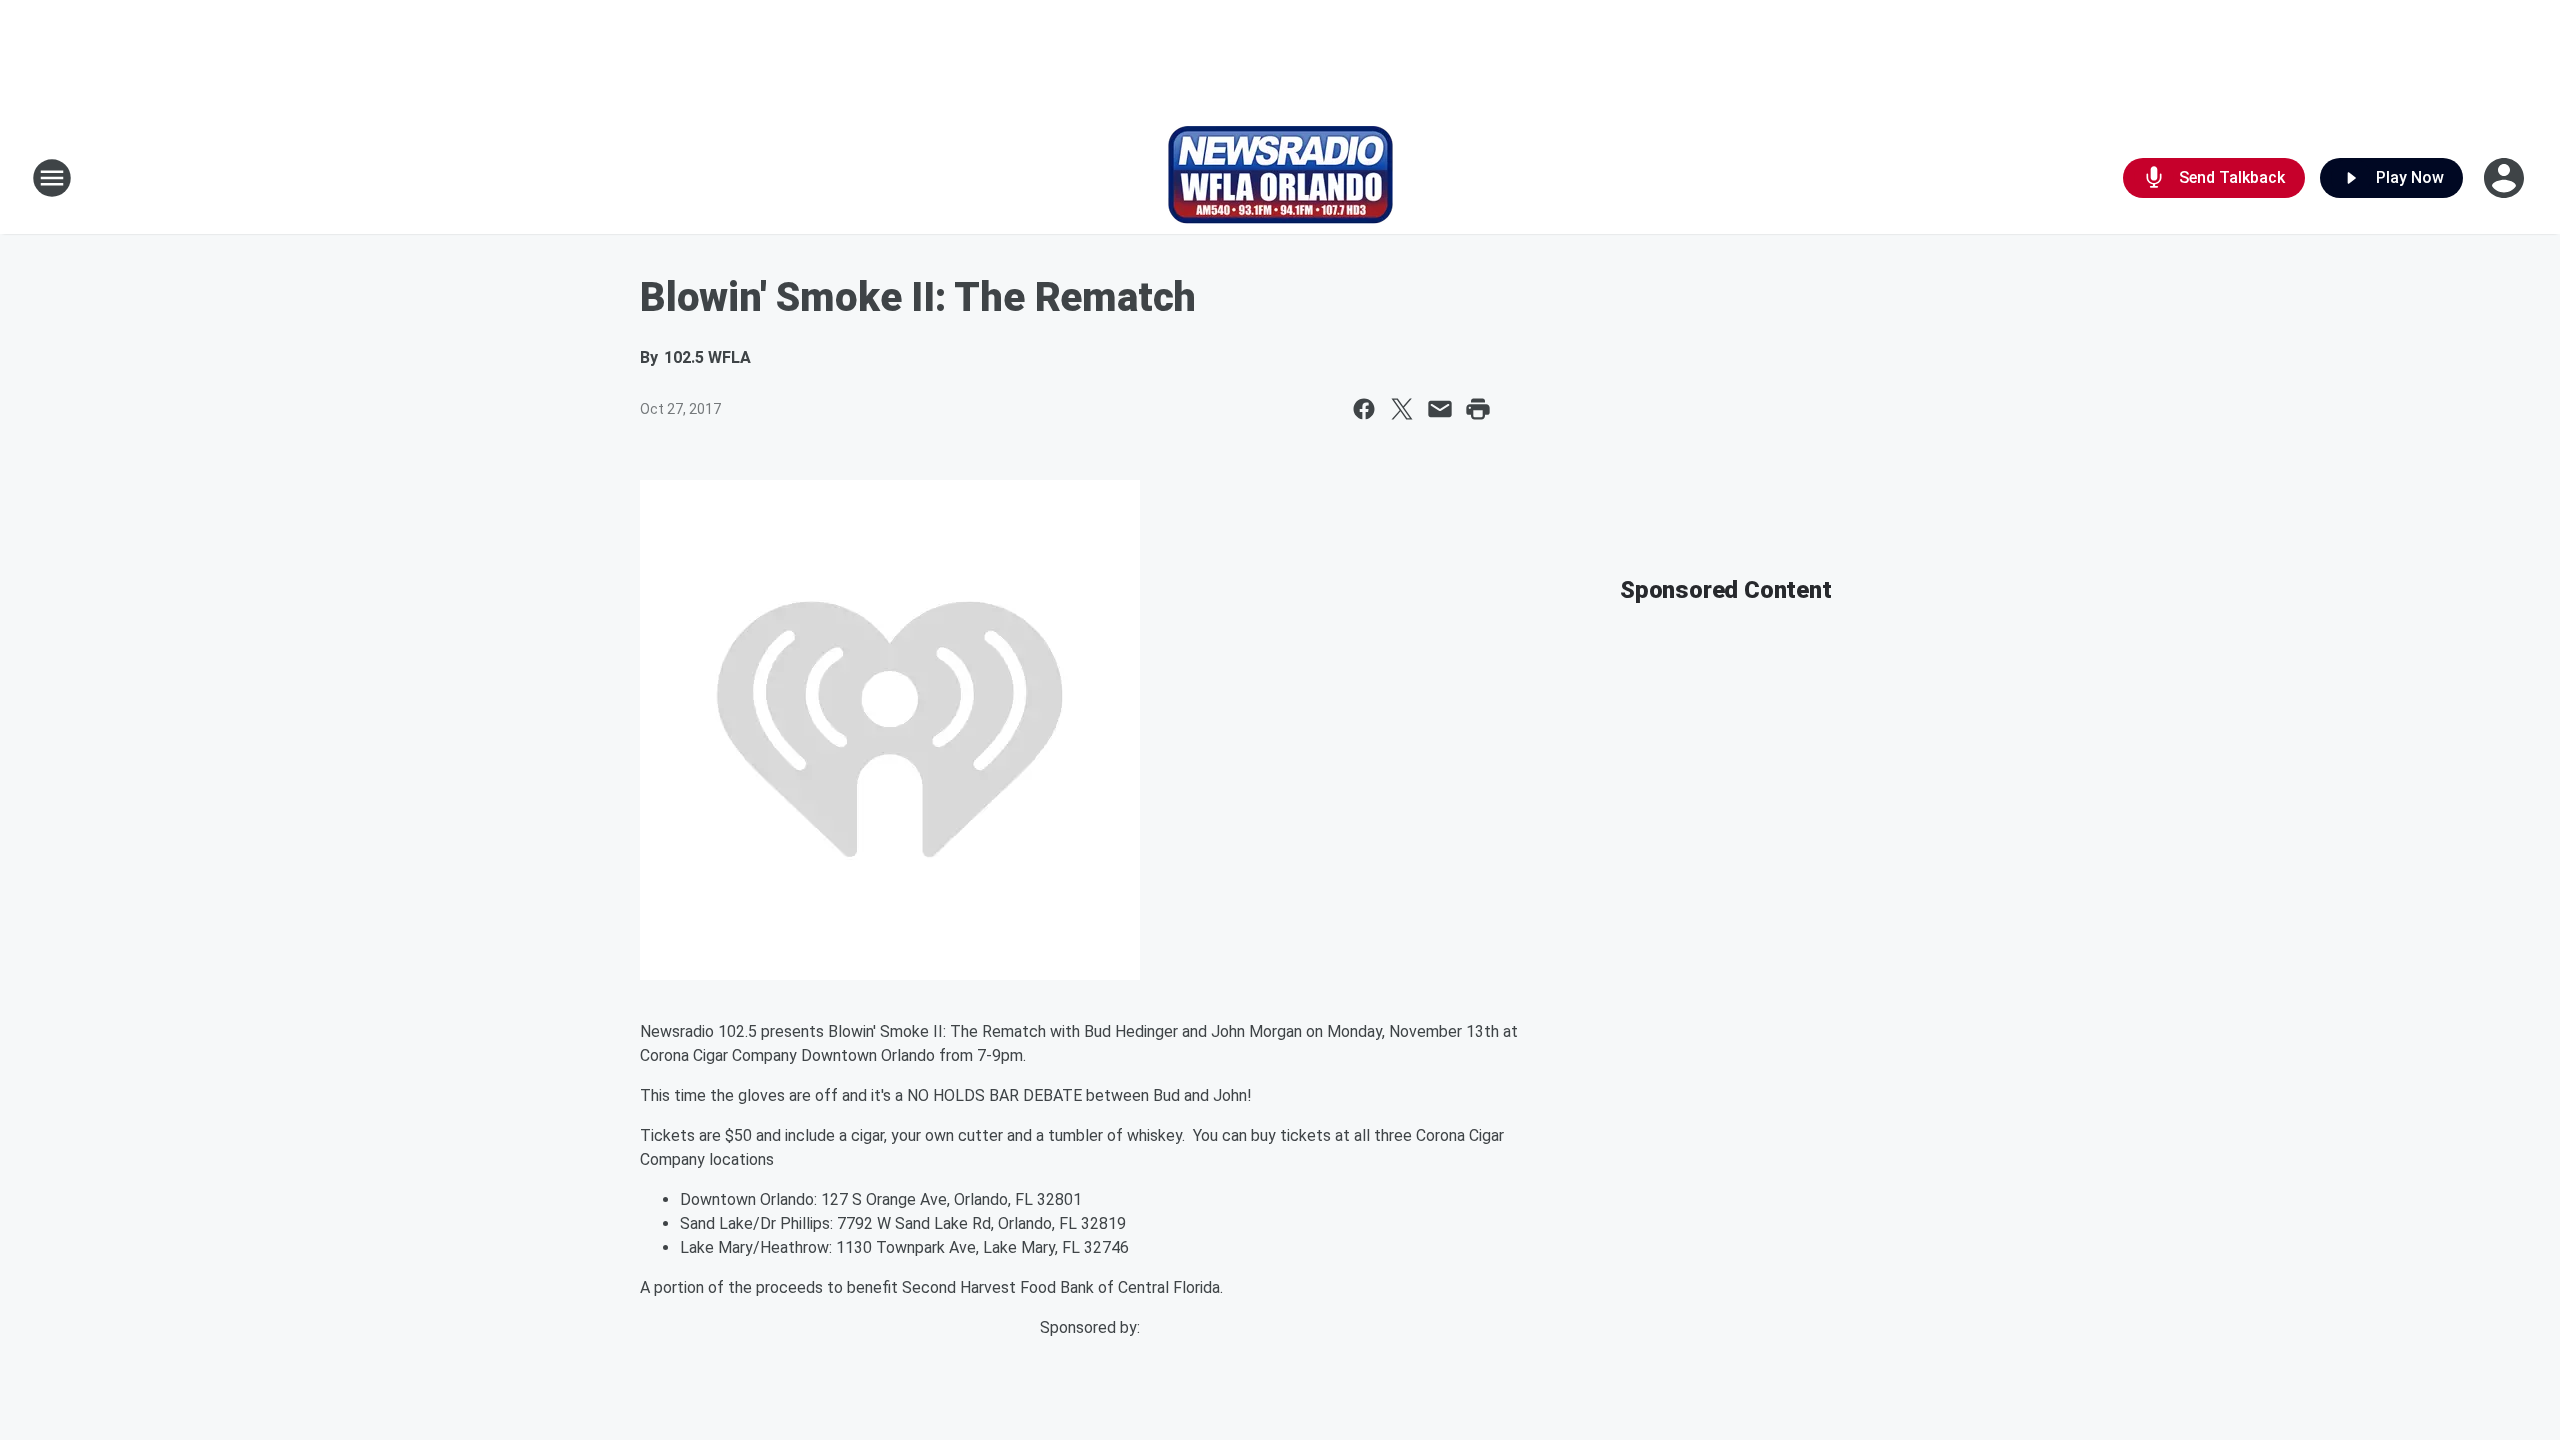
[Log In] (2506, 178)
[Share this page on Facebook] (1364, 409)
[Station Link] (1280, 178)
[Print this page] (1478, 409)
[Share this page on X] (1402, 409)
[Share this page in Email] (1440, 409)
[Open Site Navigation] (52, 178)
